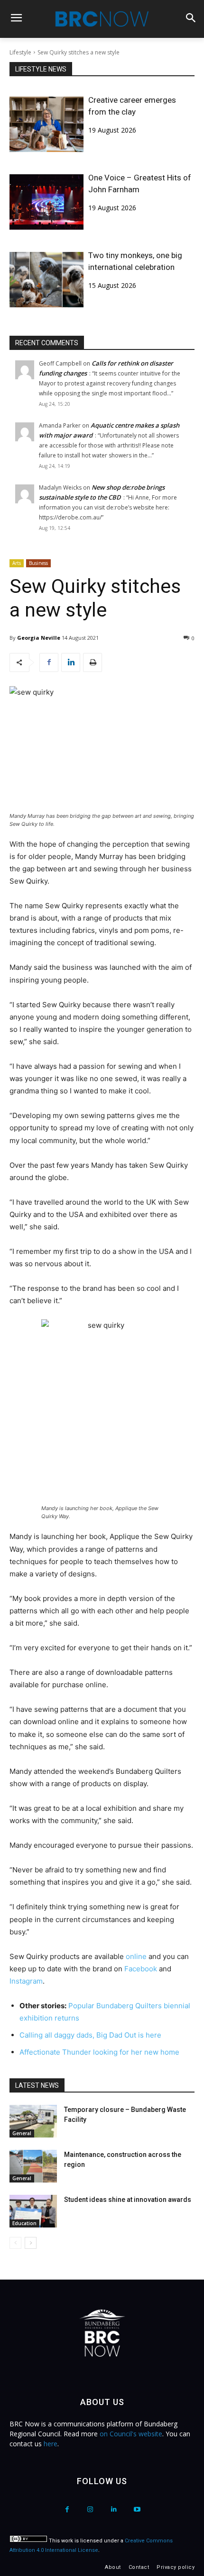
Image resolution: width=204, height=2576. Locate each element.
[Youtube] (137, 2509)
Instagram (26, 1981)
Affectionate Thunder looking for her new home (99, 2052)
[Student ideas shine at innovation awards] (33, 2211)
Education (24, 2223)
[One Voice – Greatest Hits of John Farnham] (46, 202)
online (137, 1956)
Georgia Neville (39, 638)
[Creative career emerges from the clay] (46, 124)
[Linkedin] (71, 662)
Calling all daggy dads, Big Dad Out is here (90, 2035)
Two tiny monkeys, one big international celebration (135, 261)
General (22, 2133)
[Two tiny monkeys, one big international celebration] (46, 280)
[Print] (93, 662)
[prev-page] (15, 2243)
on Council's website (131, 2434)
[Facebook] (49, 662)
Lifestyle (20, 52)
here (51, 2444)
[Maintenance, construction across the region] (33, 2166)
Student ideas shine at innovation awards (128, 2200)
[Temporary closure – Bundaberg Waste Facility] (33, 2121)
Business (38, 563)
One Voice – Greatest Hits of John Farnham (140, 183)
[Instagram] (90, 2509)
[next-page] (31, 2243)
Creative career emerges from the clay (132, 106)
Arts (17, 563)
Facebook (142, 1969)
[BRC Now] (102, 19)
